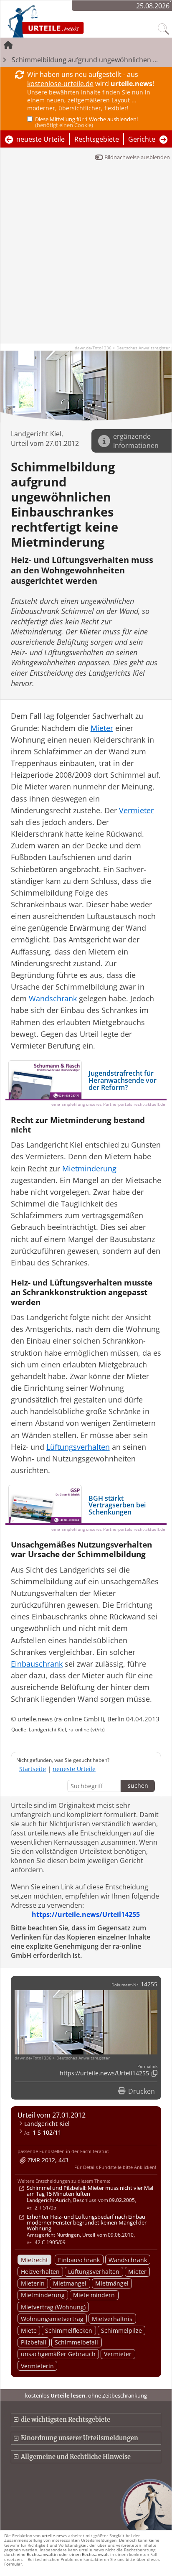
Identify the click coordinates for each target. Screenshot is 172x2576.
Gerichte (142, 139)
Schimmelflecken (69, 2330)
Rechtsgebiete (97, 139)
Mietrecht (34, 2260)
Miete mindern (94, 2295)
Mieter (137, 2272)
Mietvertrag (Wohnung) (53, 2307)
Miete (29, 2330)
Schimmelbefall (76, 2342)
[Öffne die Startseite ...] (68, 21)
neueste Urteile (40, 139)
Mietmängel (112, 2283)
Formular (13, 2564)
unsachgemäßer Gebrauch (58, 2354)
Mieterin (33, 2283)
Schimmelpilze (121, 2330)
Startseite (33, 1769)
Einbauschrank (79, 2260)
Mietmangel (70, 2283)
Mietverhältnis (112, 2319)
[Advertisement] (86, 257)
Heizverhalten (40, 2272)
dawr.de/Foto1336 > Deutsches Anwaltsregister (122, 348)
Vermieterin (37, 2366)
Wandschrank (128, 2260)
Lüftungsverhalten (94, 2272)
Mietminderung (43, 2295)
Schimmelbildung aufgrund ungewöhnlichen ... (85, 60)
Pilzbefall (34, 2342)
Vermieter (118, 2354)
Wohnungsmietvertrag (52, 2319)
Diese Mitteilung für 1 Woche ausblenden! (86, 122)
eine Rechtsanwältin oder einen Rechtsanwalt (63, 2554)
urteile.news (54, 2535)
